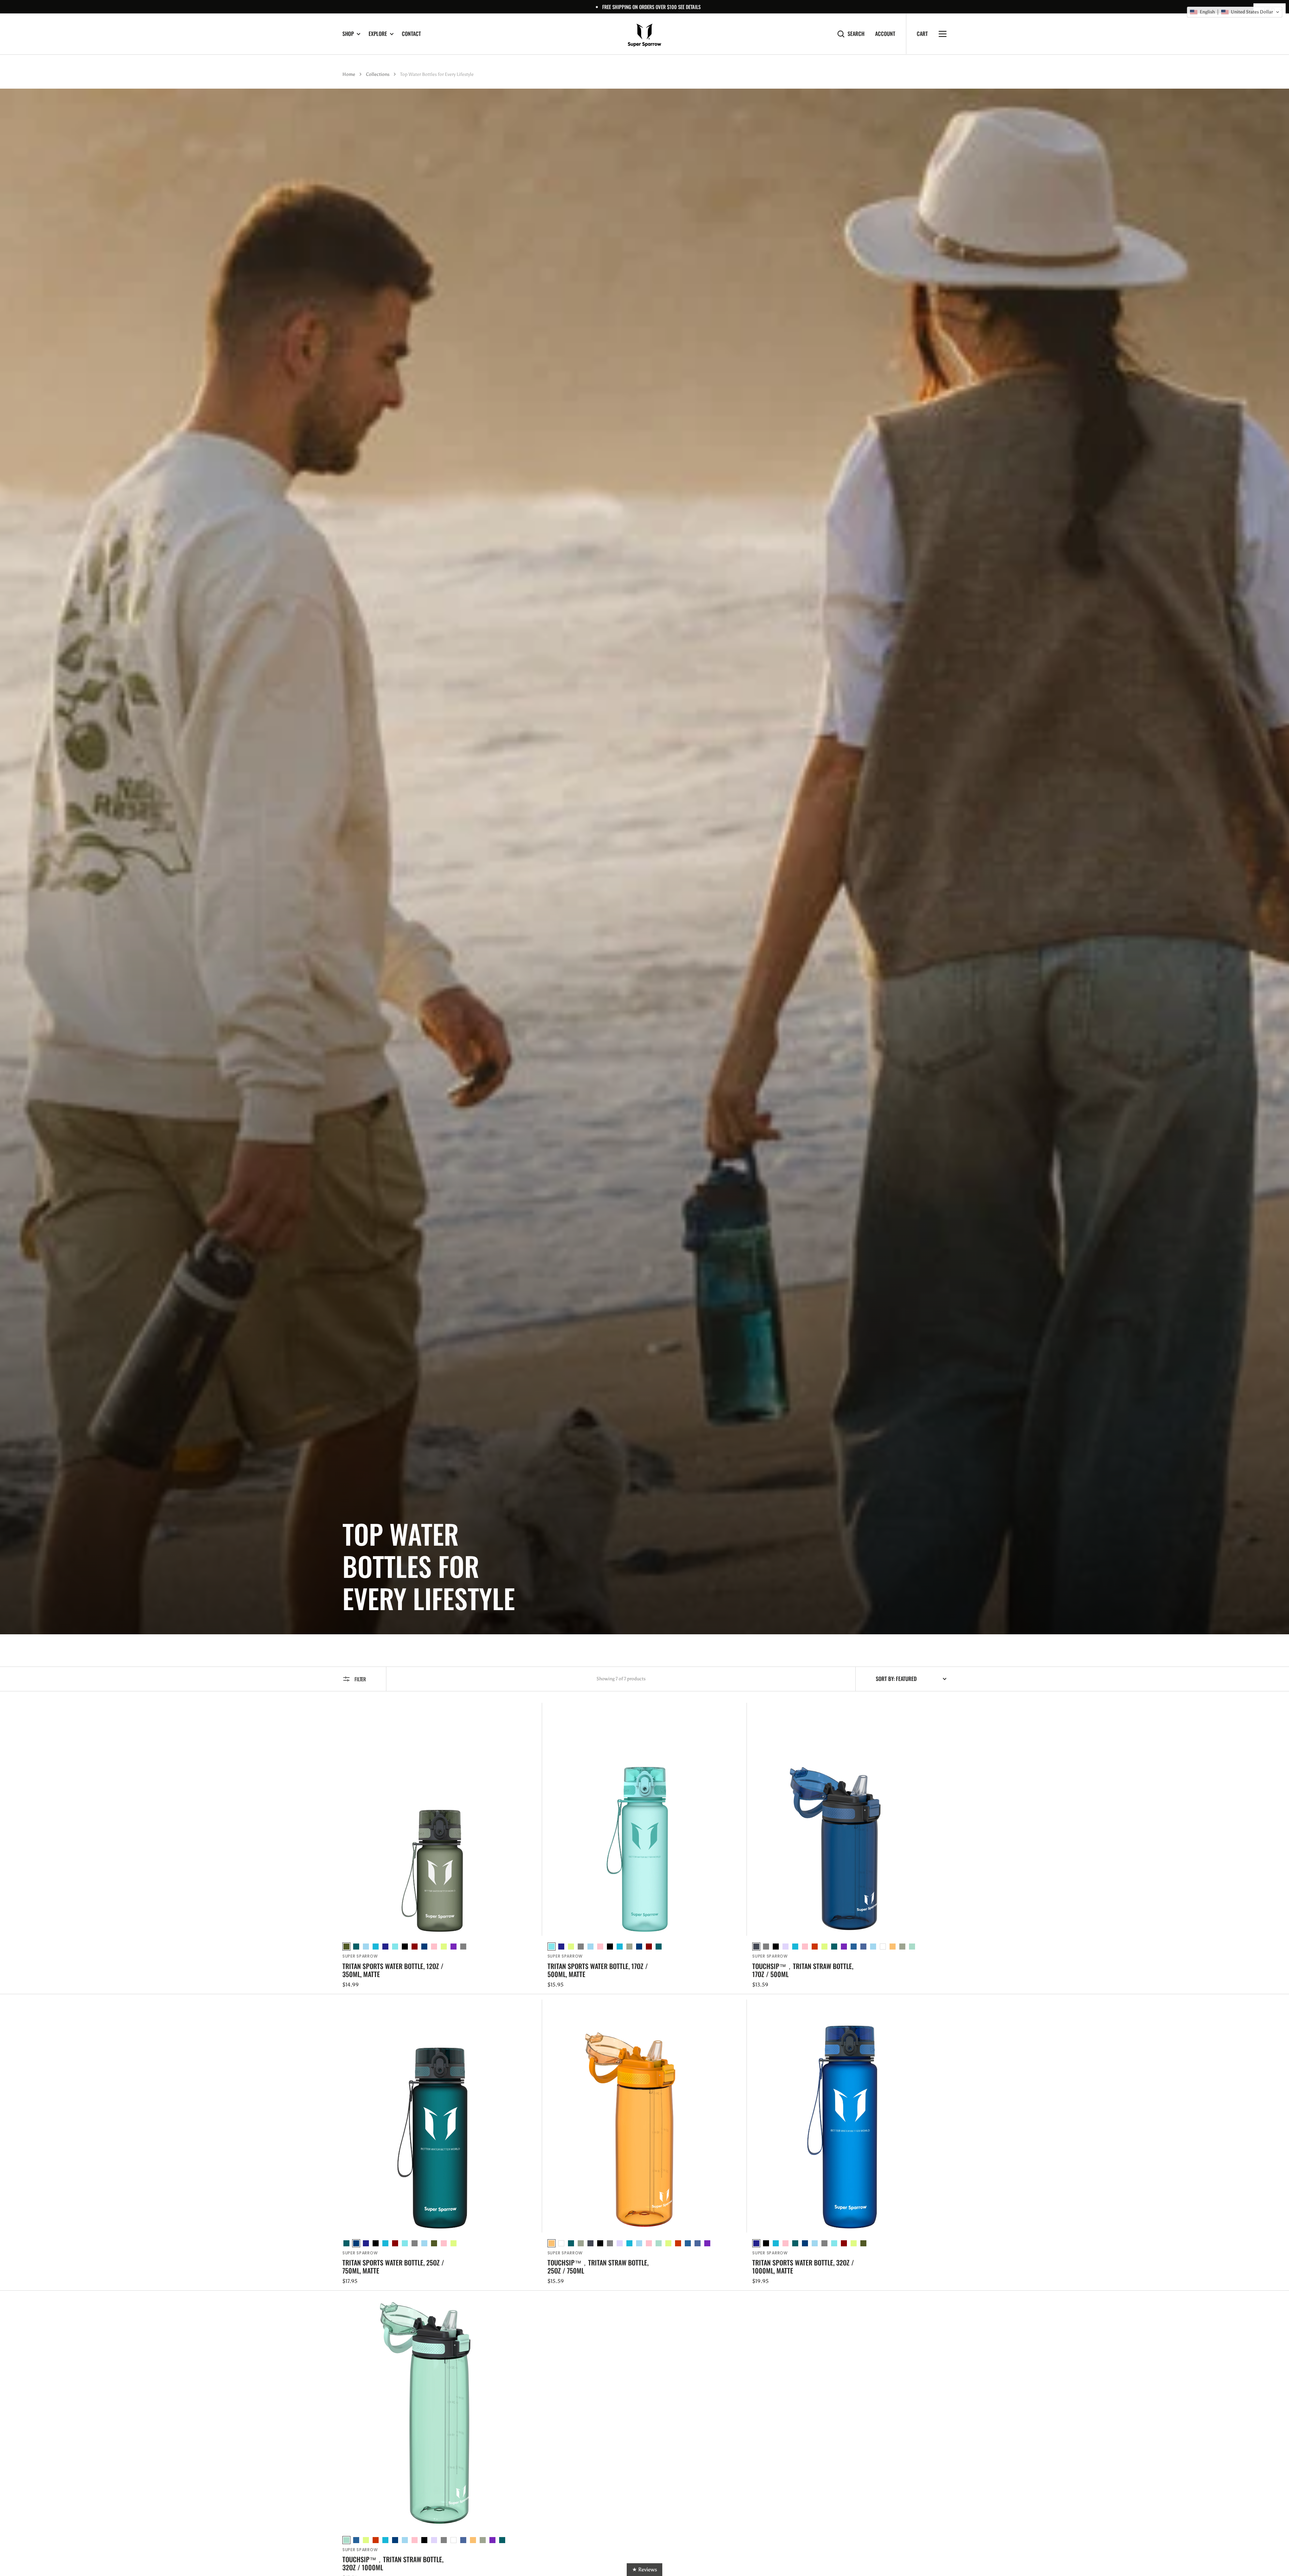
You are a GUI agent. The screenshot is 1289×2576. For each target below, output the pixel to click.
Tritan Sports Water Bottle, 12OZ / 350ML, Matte (393, 1970)
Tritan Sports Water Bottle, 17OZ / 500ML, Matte (598, 1970)
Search (856, 34)
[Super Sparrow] (644, 34)
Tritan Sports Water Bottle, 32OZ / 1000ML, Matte (803, 2266)
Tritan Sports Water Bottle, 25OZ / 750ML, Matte (393, 2266)
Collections (378, 74)
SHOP (348, 34)
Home (349, 74)
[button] (1235, 12)
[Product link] (440, 1846)
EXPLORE (378, 34)
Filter (360, 1679)
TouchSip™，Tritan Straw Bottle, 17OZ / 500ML (803, 1970)
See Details (689, 7)
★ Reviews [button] (644, 2569)
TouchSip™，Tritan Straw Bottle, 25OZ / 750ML (598, 2266)
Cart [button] (922, 34)
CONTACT (411, 34)
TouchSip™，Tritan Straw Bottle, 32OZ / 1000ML (393, 2563)
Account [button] (885, 34)
